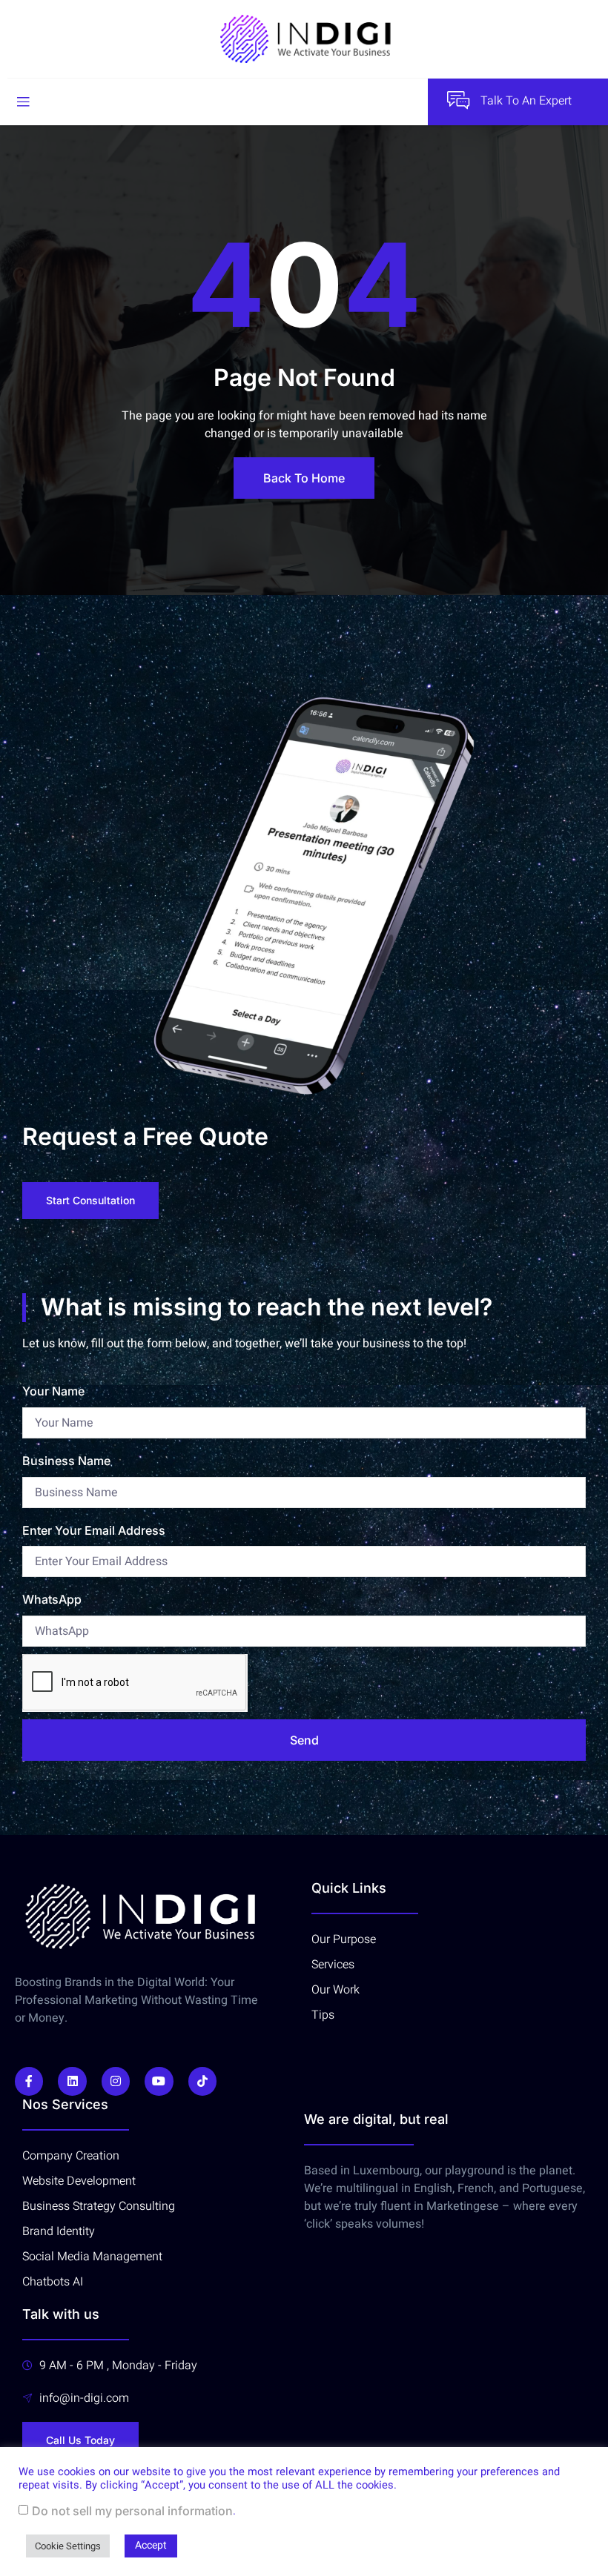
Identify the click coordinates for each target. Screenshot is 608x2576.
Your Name (53, 1391)
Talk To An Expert (526, 101)
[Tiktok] (202, 2081)
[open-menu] (23, 102)
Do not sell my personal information (132, 2511)
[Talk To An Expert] (458, 100)
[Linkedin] (72, 2081)
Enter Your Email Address (94, 1530)
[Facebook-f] (29, 2081)
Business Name (66, 1461)
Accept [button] (151, 2545)
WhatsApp (52, 1599)
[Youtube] (159, 2081)
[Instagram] (116, 2081)
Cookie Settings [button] (68, 2546)
